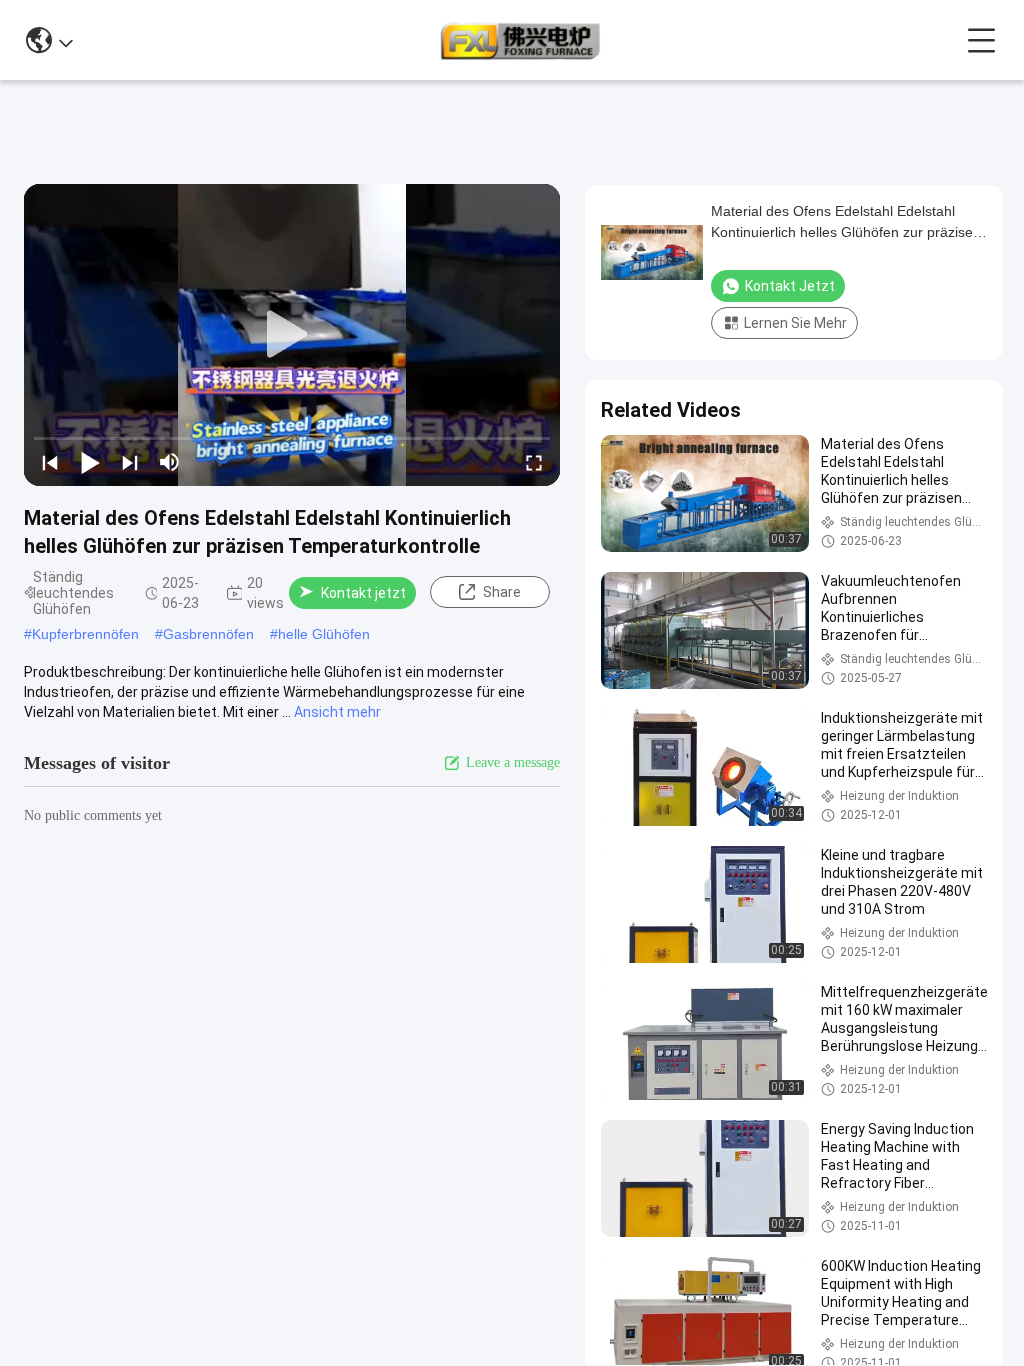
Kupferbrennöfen (85, 634)
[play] (292, 335)
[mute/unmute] (170, 462)
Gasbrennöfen (208, 634)
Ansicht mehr (337, 712)
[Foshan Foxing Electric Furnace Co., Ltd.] (520, 40)
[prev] (50, 462)
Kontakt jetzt (363, 593)
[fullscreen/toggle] (534, 462)
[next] (130, 462)
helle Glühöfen (324, 634)
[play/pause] (90, 462)
